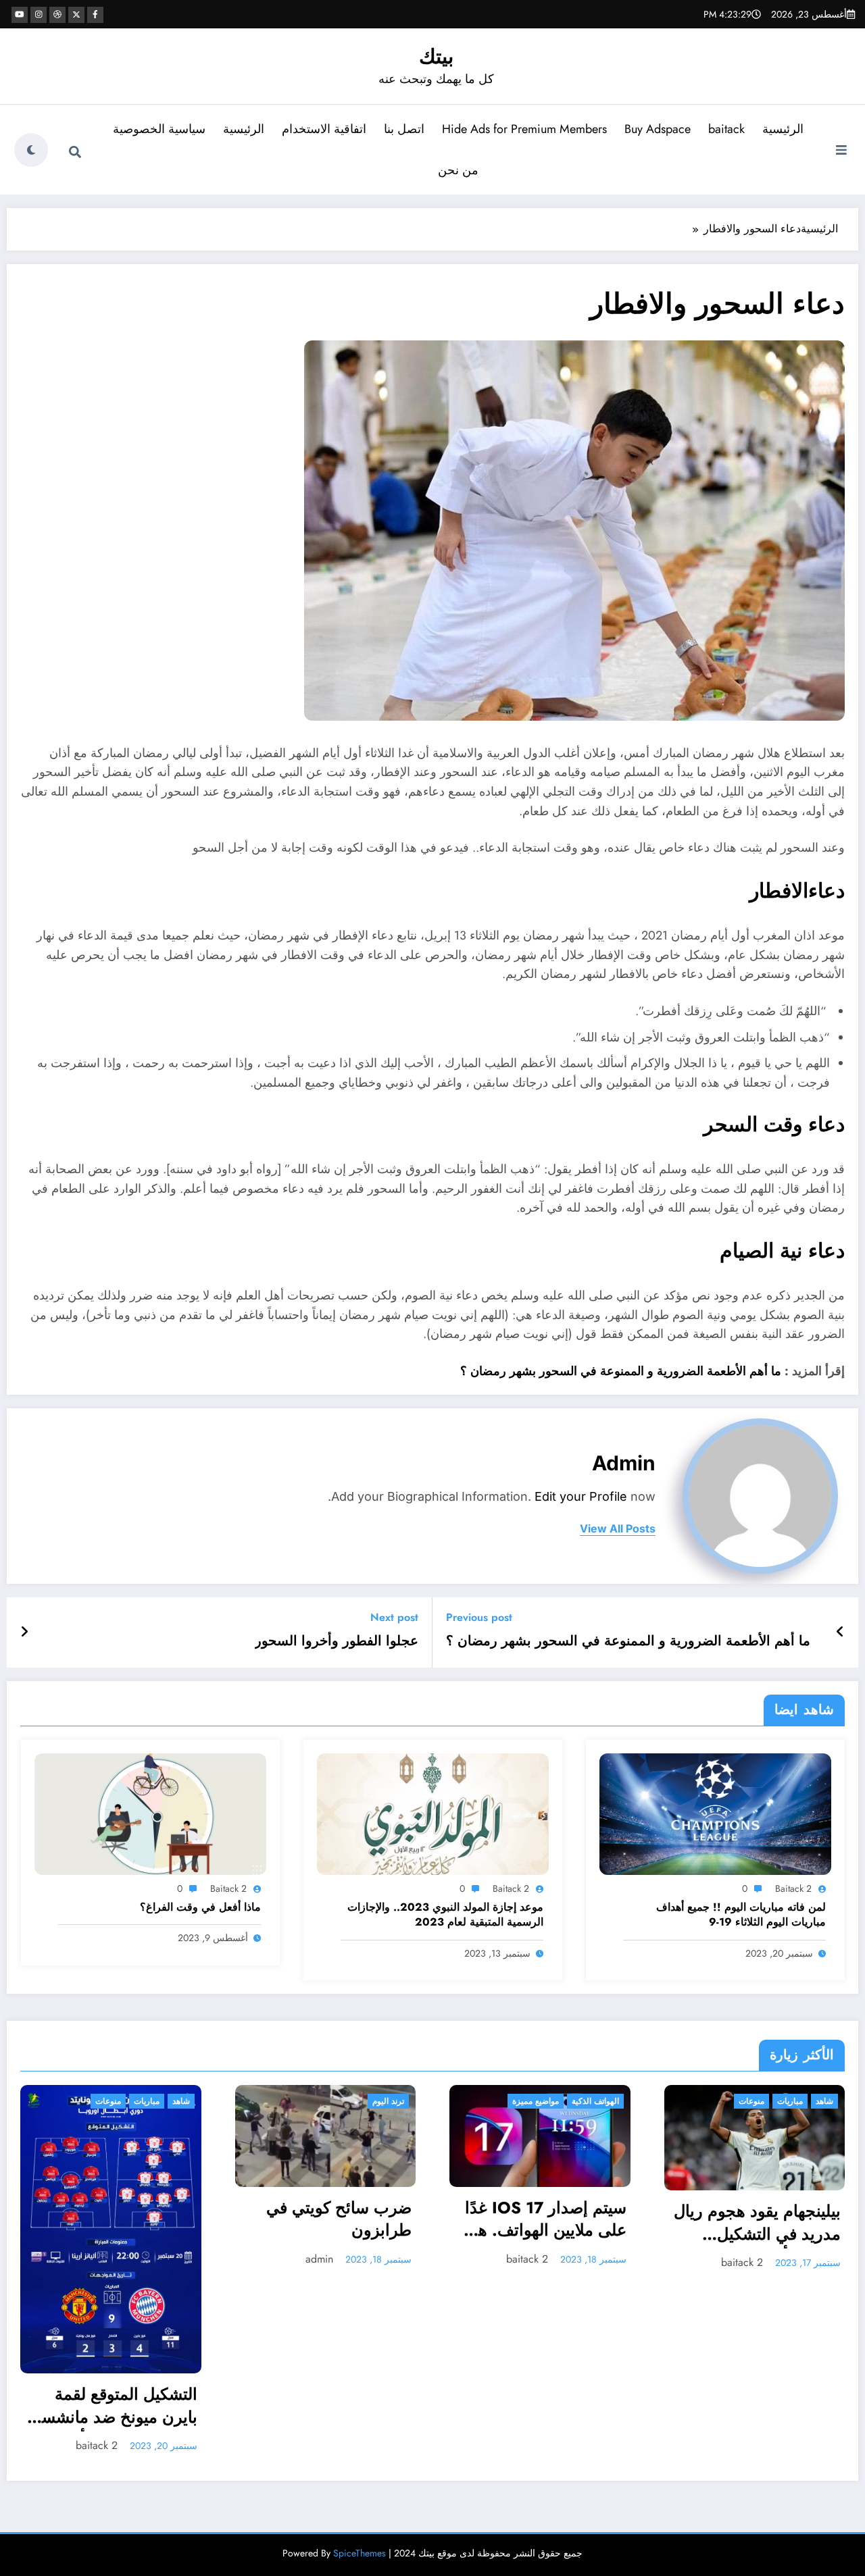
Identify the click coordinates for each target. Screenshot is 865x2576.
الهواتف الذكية (284, 2101)
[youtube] (20, 15)
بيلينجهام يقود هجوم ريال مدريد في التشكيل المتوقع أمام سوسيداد (446, 2224)
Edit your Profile (581, 1496)
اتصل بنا (404, 129)
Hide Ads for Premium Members (524, 129)
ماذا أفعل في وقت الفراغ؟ (200, 1907)
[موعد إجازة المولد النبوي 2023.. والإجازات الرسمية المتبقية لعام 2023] (433, 1813)
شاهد (514, 2101)
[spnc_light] (31, 150)
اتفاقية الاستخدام (324, 129)
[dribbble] (57, 15)
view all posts (618, 1529)
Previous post (479, 1617)
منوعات (441, 2101)
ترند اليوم (77, 2101)
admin (624, 1463)
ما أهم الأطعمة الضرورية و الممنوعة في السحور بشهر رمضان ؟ (622, 1371)
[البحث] (75, 152)
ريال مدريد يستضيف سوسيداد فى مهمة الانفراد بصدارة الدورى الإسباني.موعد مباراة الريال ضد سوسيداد (667, 2214)
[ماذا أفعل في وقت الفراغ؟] (150, 1813)
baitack (726, 129)
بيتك (436, 56)
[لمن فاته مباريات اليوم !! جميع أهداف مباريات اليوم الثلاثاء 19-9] (715, 1813)
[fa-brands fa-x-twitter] (76, 15)
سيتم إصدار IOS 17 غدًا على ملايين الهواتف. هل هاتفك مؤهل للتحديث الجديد (234, 2221)
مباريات (479, 2101)
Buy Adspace (658, 129)
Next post (394, 1617)
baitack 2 (793, 1888)
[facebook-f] (95, 15)
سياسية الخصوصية (159, 129)
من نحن (458, 170)
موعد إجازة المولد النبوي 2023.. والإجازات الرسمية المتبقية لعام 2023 (445, 1915)
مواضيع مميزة (224, 2101)
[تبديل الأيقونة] (841, 151)
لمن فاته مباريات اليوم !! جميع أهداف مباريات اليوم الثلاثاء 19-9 (741, 1915)
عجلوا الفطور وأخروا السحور (337, 1641)
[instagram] (39, 15)
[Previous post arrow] (840, 1632)
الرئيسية (783, 129)
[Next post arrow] (24, 1632)
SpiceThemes (360, 2378)
